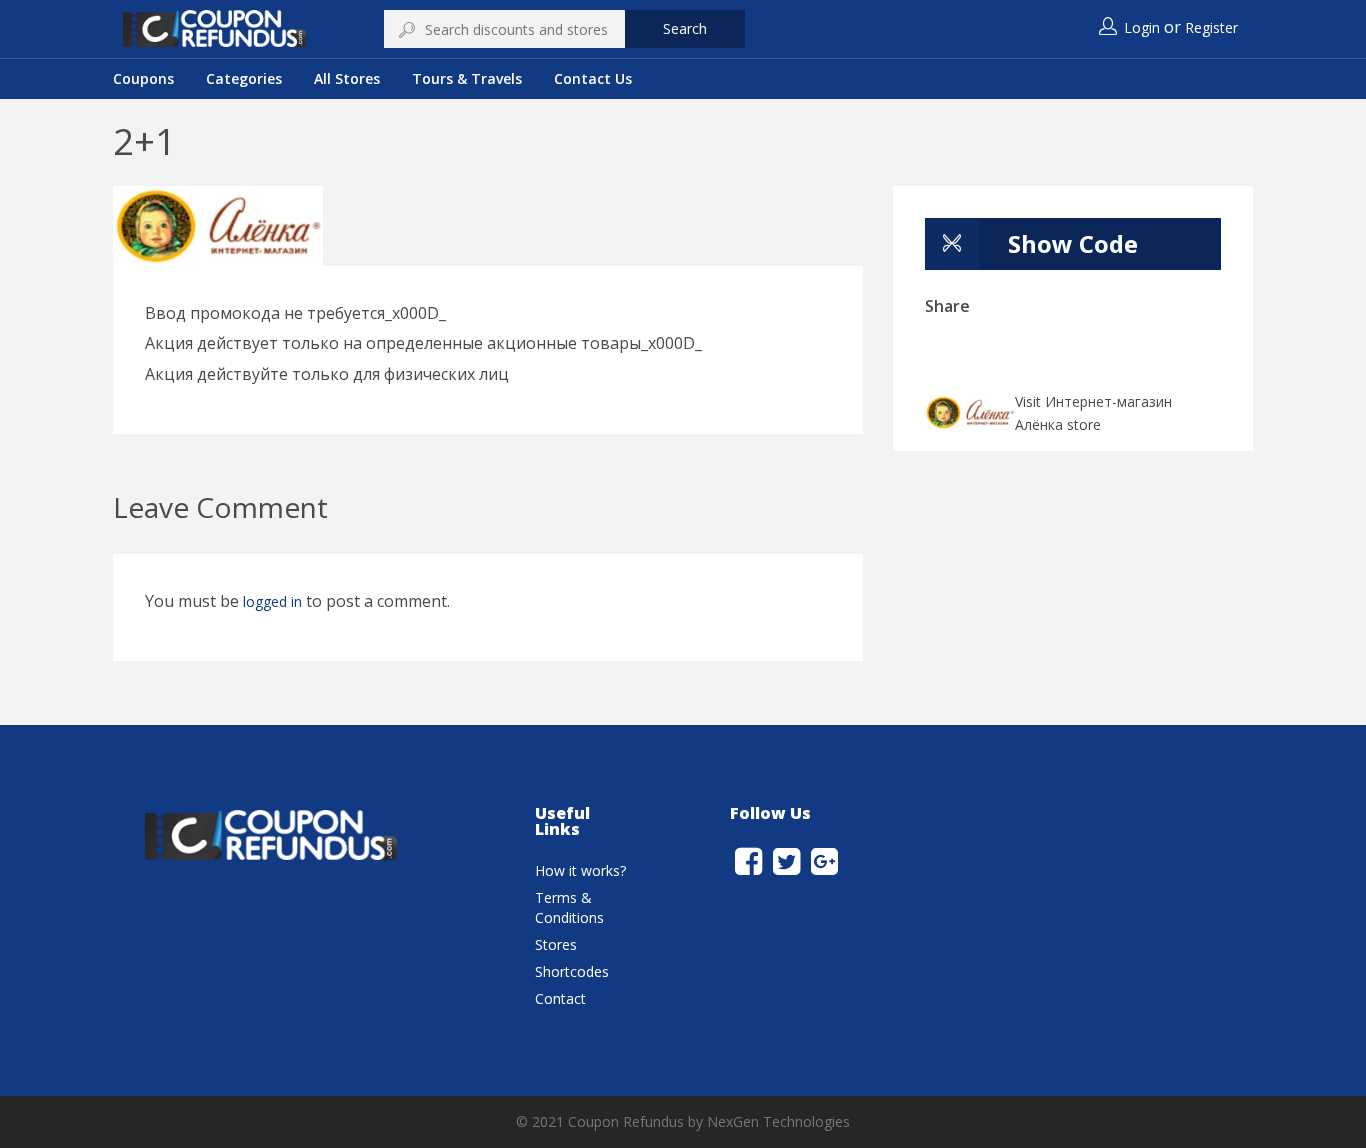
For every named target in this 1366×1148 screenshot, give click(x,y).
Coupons (143, 78)
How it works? (580, 870)
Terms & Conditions (569, 907)
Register (1211, 27)
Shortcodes (572, 971)
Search (685, 28)
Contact (560, 998)
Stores (556, 944)
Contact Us (593, 78)
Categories (244, 78)
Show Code (1073, 243)
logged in (272, 601)
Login (1142, 27)
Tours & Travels (467, 78)
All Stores (347, 78)
